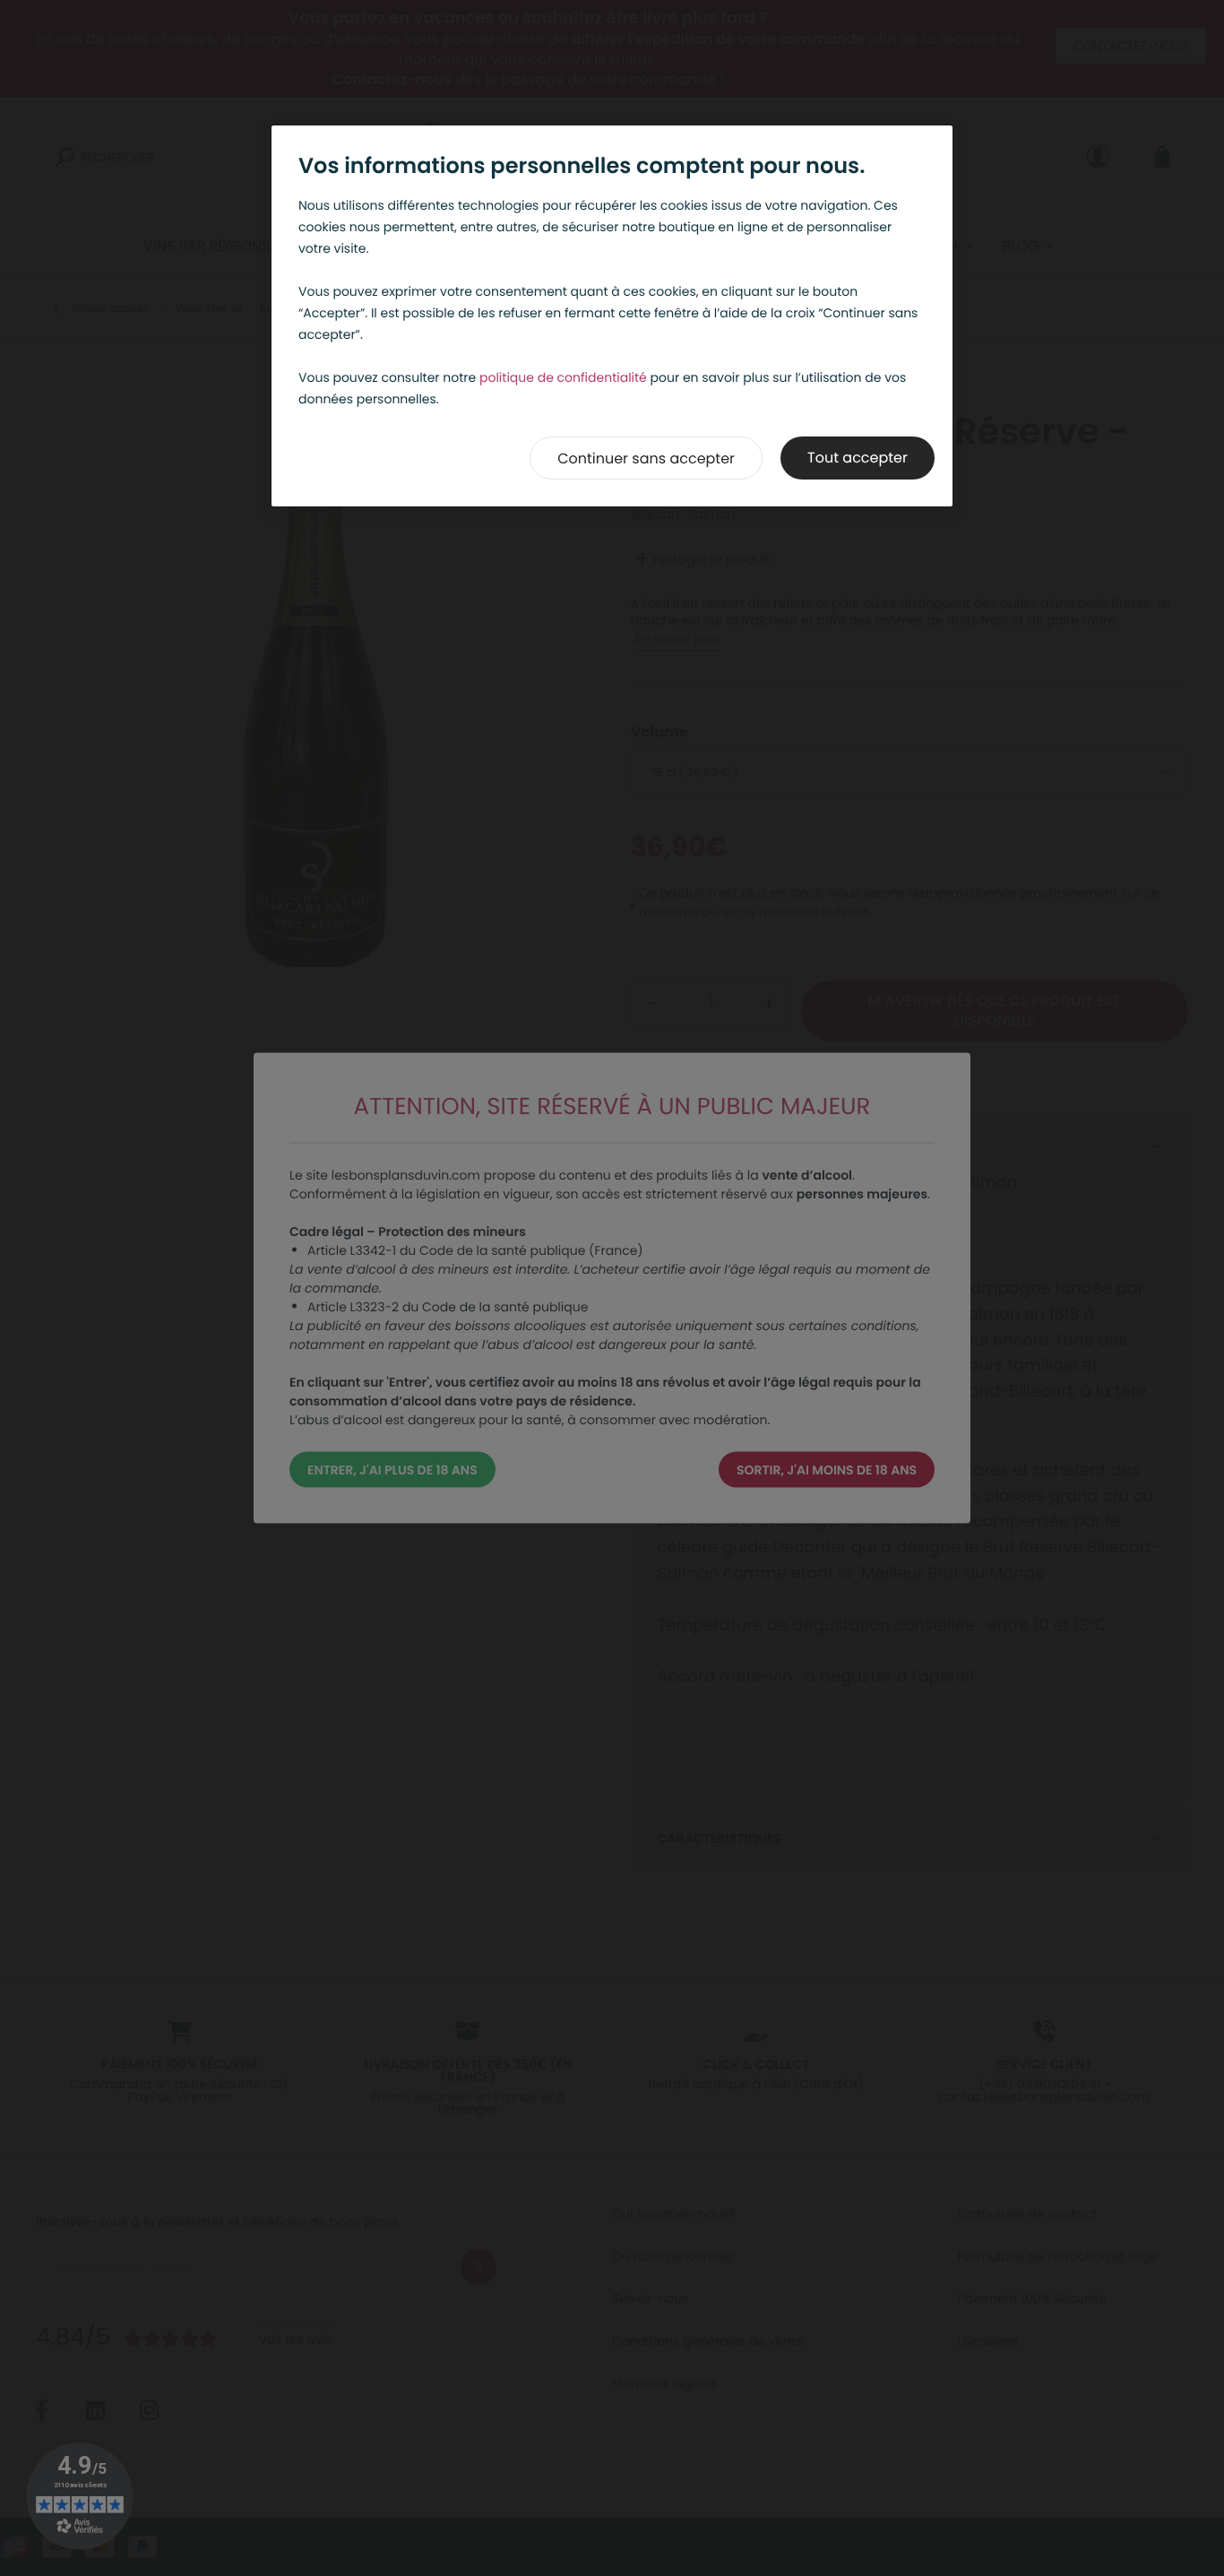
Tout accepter (858, 458)
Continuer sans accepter (646, 458)
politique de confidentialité (563, 377)
